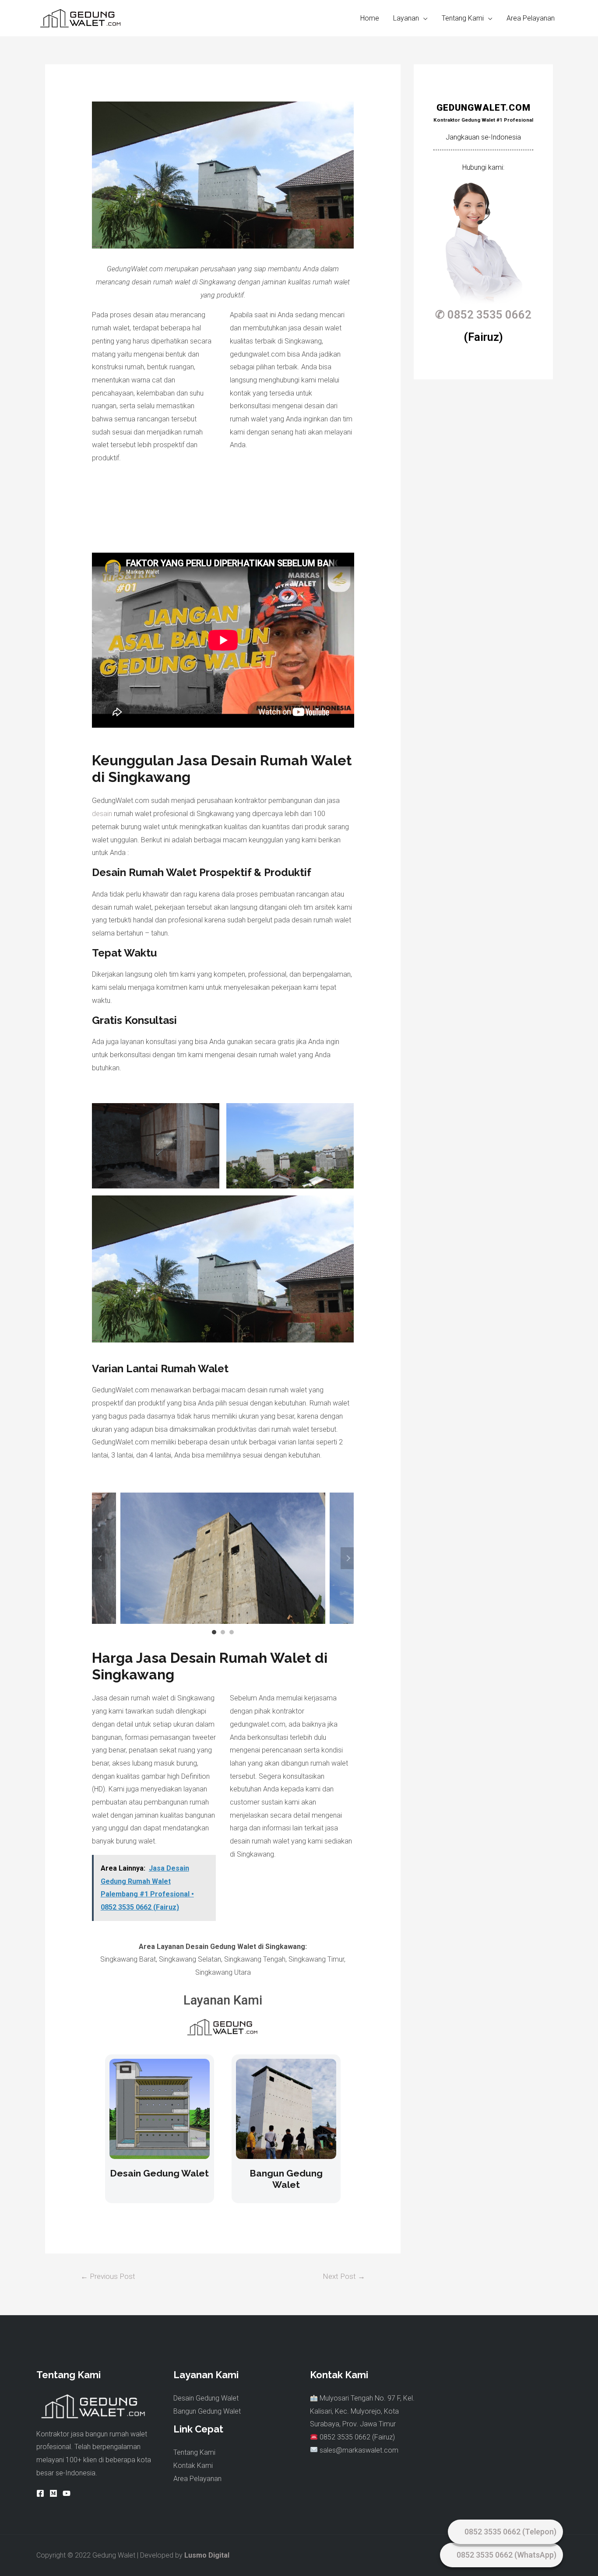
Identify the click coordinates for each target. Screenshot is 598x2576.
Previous (98, 1558)
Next (347, 1558)
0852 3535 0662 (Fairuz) (356, 2437)
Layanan (406, 18)
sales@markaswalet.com (359, 2450)
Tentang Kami (463, 18)
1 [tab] (214, 1632)
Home (370, 18)
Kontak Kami (193, 2466)
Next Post (344, 2276)
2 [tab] (223, 1632)
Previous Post (108, 2276)
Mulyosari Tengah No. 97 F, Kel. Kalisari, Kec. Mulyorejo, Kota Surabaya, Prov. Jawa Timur (362, 2411)
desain (102, 814)
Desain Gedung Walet (159, 2173)
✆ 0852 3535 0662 (483, 315)
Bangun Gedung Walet (286, 2179)
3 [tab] (232, 1632)
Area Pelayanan (531, 18)
